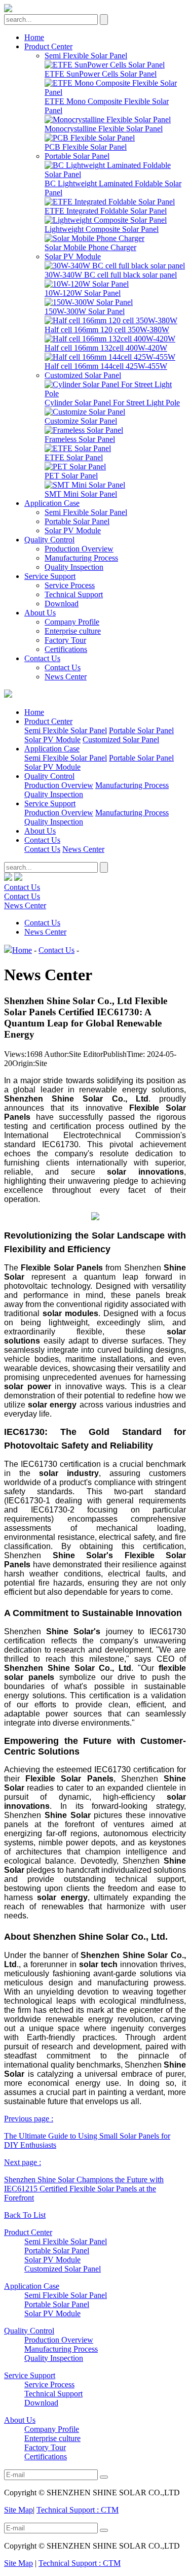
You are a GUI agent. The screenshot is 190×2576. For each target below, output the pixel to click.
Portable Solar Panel (77, 156)
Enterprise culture (73, 631)
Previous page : (87, 2132)
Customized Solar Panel (83, 375)
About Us (40, 613)
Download (62, 604)
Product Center (48, 46)
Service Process (70, 585)
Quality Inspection (74, 567)
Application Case (52, 503)
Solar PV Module (73, 256)
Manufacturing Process (81, 558)
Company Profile (72, 622)
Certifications (66, 649)
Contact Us (42, 658)
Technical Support (74, 594)
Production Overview (79, 549)
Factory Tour (65, 640)
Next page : (84, 2180)
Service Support (50, 576)
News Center (66, 677)
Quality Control (49, 540)
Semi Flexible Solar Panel (86, 56)
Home (34, 37)
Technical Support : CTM (78, 2510)
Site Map (18, 2510)
